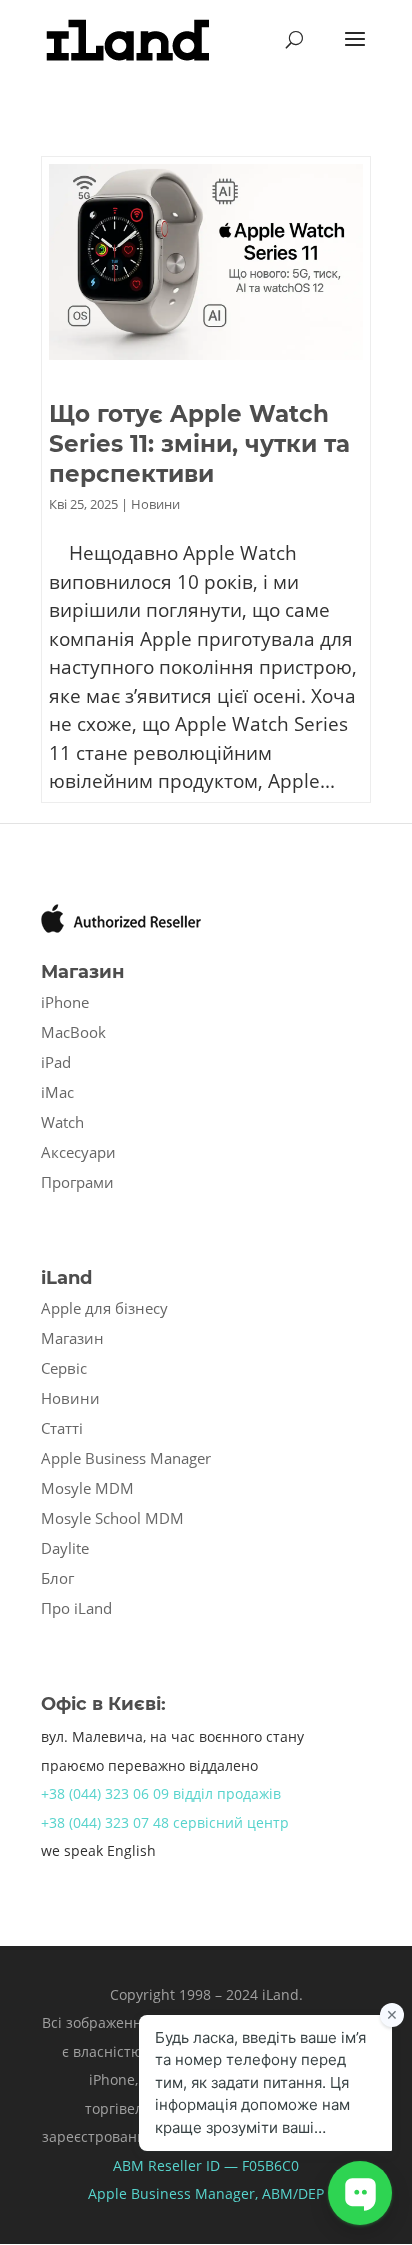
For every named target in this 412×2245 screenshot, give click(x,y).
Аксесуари (78, 1152)
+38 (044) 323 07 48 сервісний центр (165, 1822)
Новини (155, 504)
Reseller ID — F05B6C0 (221, 2165)
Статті (62, 1428)
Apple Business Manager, (175, 2193)
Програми (77, 1182)
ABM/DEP (293, 2193)
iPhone (65, 1002)
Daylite (65, 1548)
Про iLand (76, 1608)
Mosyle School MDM (112, 1518)
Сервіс (64, 1368)
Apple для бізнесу (104, 1308)
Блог (57, 1578)
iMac (57, 1092)
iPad (56, 1062)
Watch (62, 1122)
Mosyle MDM (87, 1488)
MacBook (73, 1032)
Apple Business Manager (126, 1458)
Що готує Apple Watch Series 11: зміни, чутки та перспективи (199, 444)
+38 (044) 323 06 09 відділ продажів (161, 1793)
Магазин (72, 1338)
